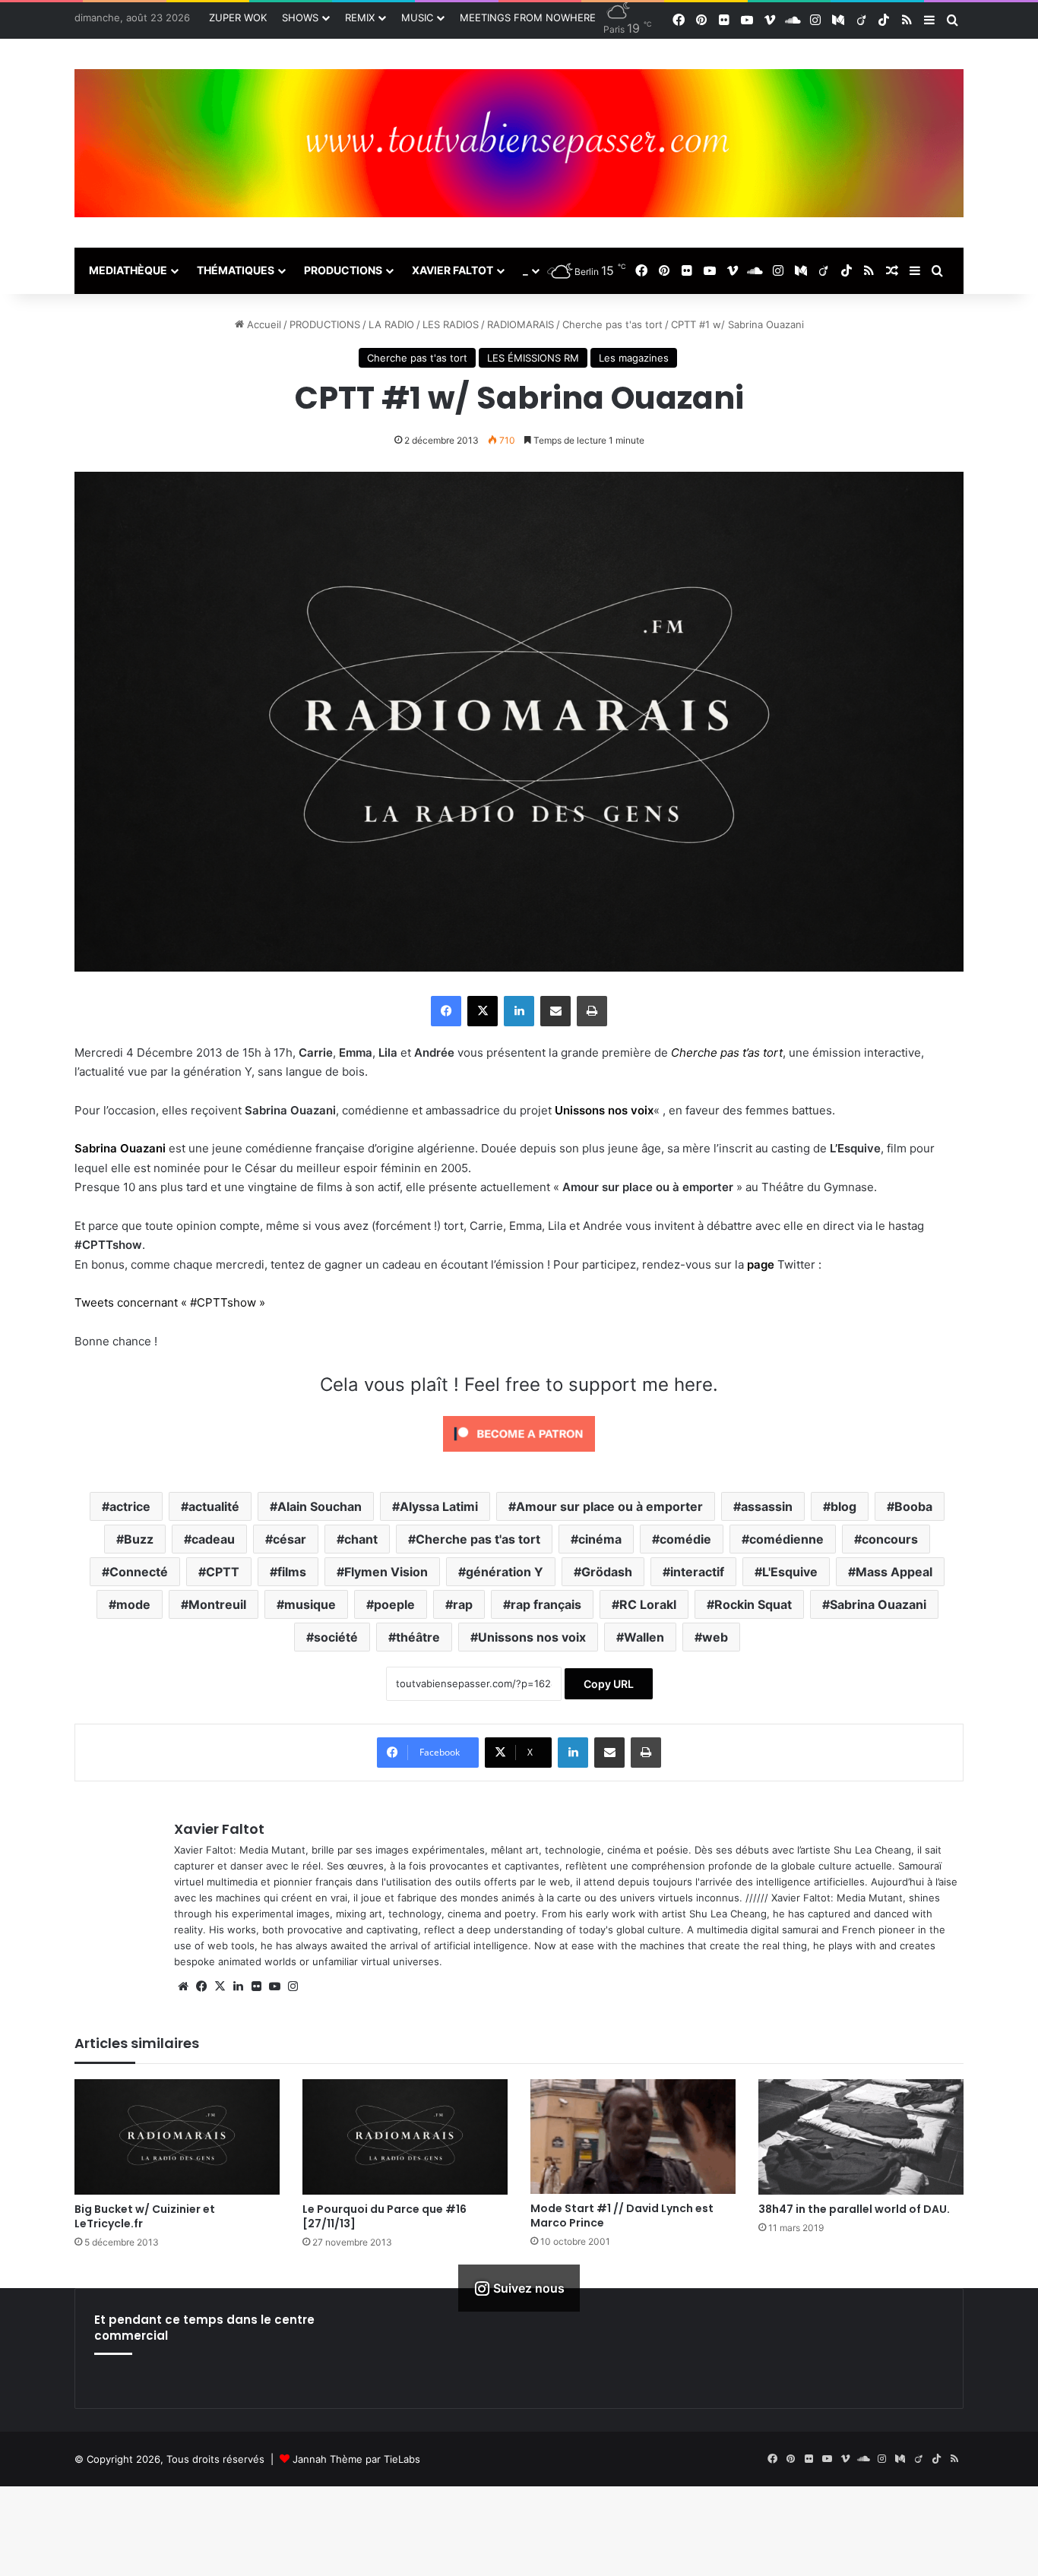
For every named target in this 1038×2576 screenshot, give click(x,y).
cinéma (600, 1539)
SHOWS (300, 17)
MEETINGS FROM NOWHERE (528, 17)
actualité (214, 1506)
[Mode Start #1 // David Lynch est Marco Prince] (633, 2137)
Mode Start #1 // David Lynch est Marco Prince (622, 2216)
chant (361, 1539)
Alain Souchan (320, 1506)
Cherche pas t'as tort (612, 324)
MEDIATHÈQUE (128, 270)
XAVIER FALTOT (453, 270)
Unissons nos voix (532, 1637)
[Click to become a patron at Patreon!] (519, 1455)
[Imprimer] (592, 1011)
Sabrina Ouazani (878, 1604)
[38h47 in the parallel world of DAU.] (861, 2137)
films (292, 1572)
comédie (685, 1539)
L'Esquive (790, 1572)
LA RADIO (391, 324)
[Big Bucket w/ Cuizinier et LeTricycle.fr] (177, 2137)
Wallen (644, 1637)
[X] (483, 1011)
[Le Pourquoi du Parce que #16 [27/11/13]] (405, 2137)
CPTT (223, 1572)
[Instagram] (293, 1987)
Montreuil (217, 1604)
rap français (546, 1604)
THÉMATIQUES (236, 270)
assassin (767, 1506)
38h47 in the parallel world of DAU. (854, 2209)
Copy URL (609, 1684)
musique (310, 1604)
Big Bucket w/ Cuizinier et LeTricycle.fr (145, 2216)
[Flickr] (256, 1987)
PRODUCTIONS (343, 270)
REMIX (360, 17)
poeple (394, 1604)
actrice (130, 1506)
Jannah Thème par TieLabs (356, 2459)
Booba (913, 1506)
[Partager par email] (555, 1011)
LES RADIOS (451, 324)
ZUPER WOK (238, 17)
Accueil (263, 324)
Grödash (607, 1572)
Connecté (139, 1572)
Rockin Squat (753, 1604)
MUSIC (417, 17)
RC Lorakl (648, 1604)
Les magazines (634, 358)
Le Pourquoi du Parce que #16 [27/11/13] (385, 2216)
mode (133, 1604)
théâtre (418, 1637)
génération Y (505, 1572)
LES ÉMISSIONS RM (533, 358)
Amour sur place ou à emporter (609, 1506)
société (336, 1637)
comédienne (786, 1539)
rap (463, 1604)
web (715, 1637)
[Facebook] (446, 1011)
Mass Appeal (894, 1572)
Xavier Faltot (219, 1829)
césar (290, 1539)
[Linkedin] (519, 1011)
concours (890, 1539)
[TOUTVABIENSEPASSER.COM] (519, 143)
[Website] (183, 1987)
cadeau (213, 1539)
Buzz (139, 1539)
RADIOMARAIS (521, 324)
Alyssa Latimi (439, 1506)
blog (843, 1506)
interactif (697, 1572)
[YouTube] (274, 1987)
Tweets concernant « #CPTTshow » (170, 1302)
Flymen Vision (386, 1572)
